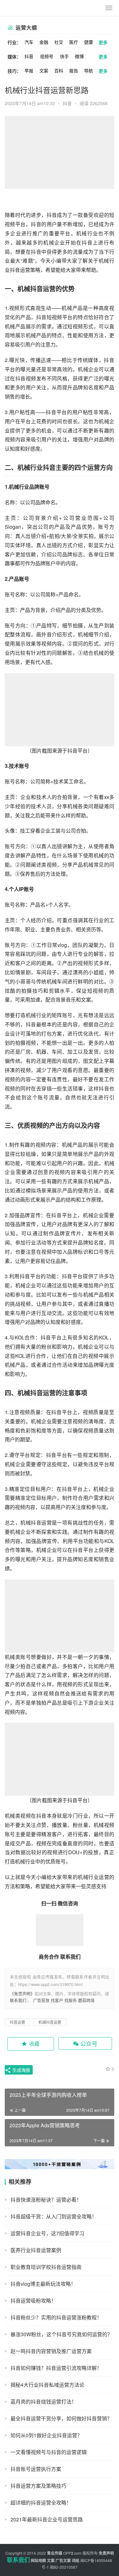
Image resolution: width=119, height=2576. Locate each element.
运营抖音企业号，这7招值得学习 (47, 2233)
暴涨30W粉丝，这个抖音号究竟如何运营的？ (61, 2334)
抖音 (29, 56)
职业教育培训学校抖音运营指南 (46, 2267)
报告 (74, 70)
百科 (59, 70)
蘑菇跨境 (86, 2000)
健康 (89, 42)
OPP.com (72, 2553)
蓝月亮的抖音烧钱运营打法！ (43, 2402)
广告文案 (63, 2560)
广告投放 (41, 2000)
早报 (29, 70)
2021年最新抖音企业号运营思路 (47, 2519)
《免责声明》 (22, 1993)
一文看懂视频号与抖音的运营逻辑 (49, 2452)
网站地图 (38, 2560)
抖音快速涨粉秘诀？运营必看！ (46, 2200)
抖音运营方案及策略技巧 (38, 2486)
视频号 (47, 56)
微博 (79, 56)
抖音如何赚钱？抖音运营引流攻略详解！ (56, 2368)
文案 (44, 70)
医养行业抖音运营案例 (36, 2250)
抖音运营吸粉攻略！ (33, 2301)
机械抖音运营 (36, 288)
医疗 (74, 42)
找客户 (57, 2000)
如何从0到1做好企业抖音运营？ (46, 2435)
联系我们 (18, 2000)
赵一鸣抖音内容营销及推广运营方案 (51, 2351)
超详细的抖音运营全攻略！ (41, 2502)
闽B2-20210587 (64, 2567)
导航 (89, 70)
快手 (64, 56)
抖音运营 (20, 270)
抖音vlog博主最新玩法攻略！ (43, 2284)
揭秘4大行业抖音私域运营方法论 (47, 2385)
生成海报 (21, 2070)
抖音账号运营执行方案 (36, 2469)
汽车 (29, 42)
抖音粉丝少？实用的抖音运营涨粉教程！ (56, 2317)
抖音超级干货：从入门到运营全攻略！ (54, 2216)
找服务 (71, 2000)
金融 (44, 42)
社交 (59, 42)
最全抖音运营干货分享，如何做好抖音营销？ (61, 2418)
